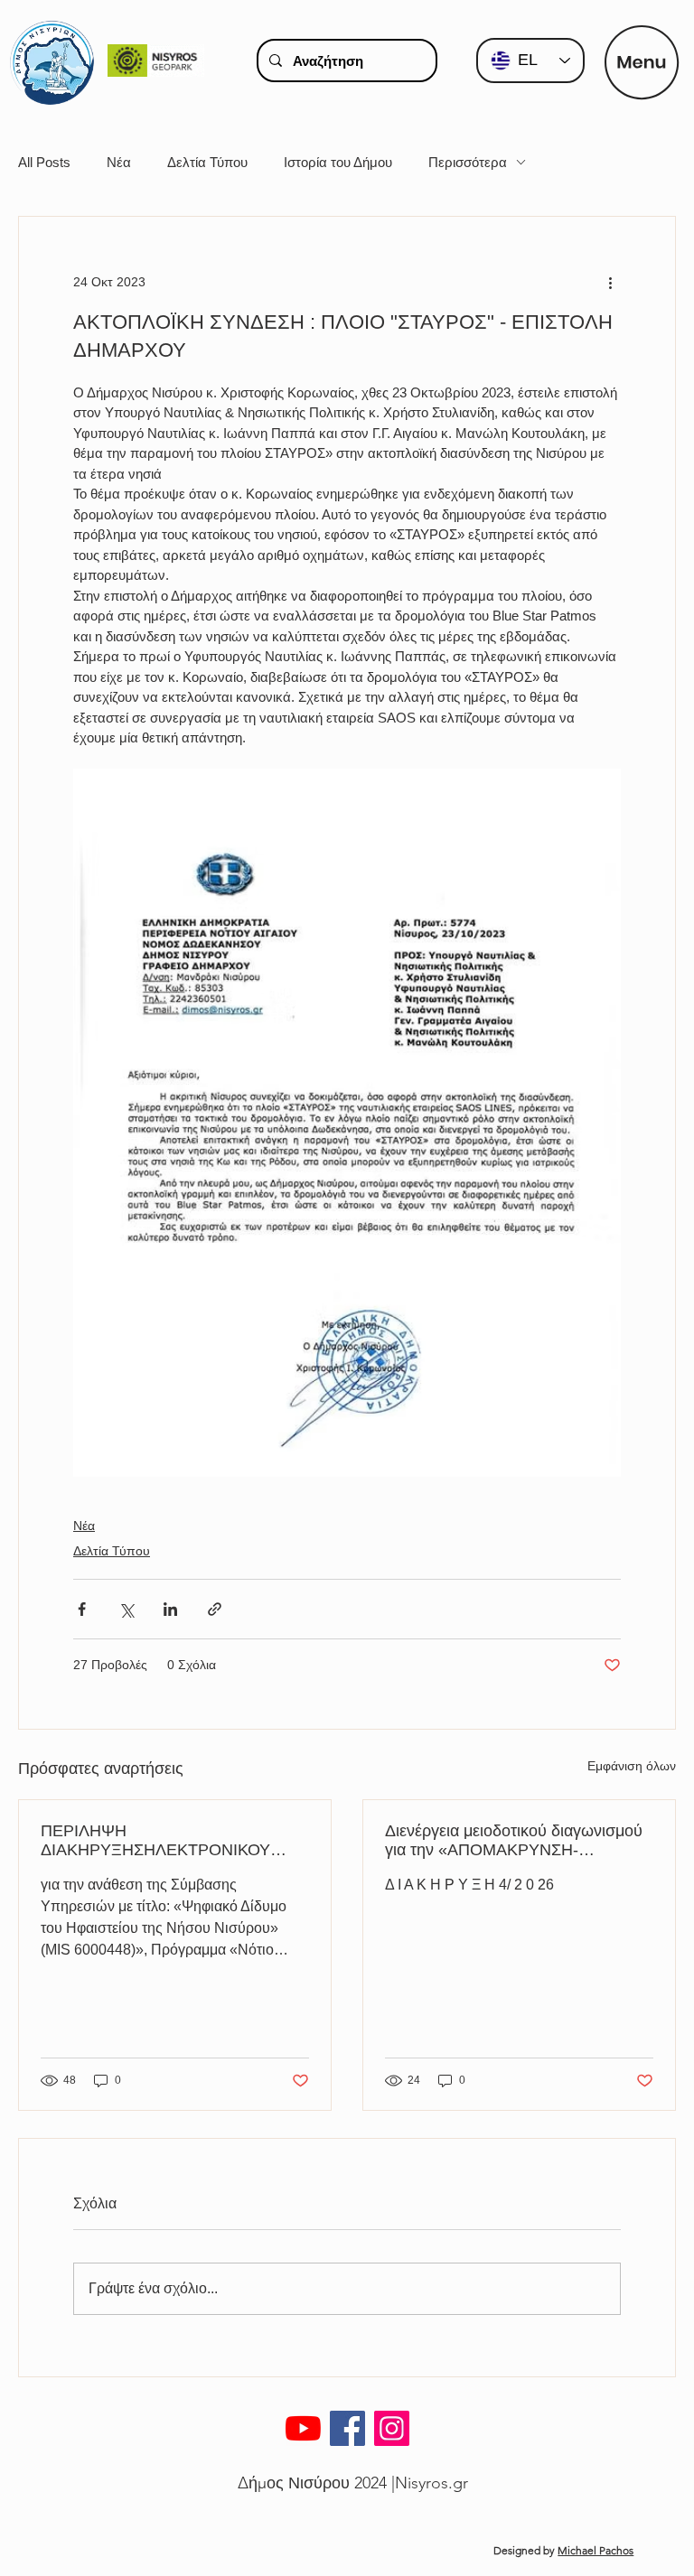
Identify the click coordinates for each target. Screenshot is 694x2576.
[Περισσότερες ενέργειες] (610, 282)
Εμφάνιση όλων (632, 1766)
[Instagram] (392, 2428)
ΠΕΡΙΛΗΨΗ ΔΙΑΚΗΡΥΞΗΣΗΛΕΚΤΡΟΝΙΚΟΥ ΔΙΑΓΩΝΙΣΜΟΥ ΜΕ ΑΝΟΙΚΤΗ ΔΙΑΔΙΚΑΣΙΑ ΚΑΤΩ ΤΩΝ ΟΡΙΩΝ (155, 1841)
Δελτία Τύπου (207, 162)
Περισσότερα (468, 162)
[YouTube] (303, 2428)
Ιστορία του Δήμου (338, 162)
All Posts (44, 162)
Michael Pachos (596, 2550)
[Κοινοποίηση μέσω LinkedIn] (170, 1609)
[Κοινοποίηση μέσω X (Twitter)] (126, 1609)
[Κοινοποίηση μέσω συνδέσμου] (215, 1609)
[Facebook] (347, 2428)
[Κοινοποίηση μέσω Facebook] (82, 1609)
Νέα (119, 162)
